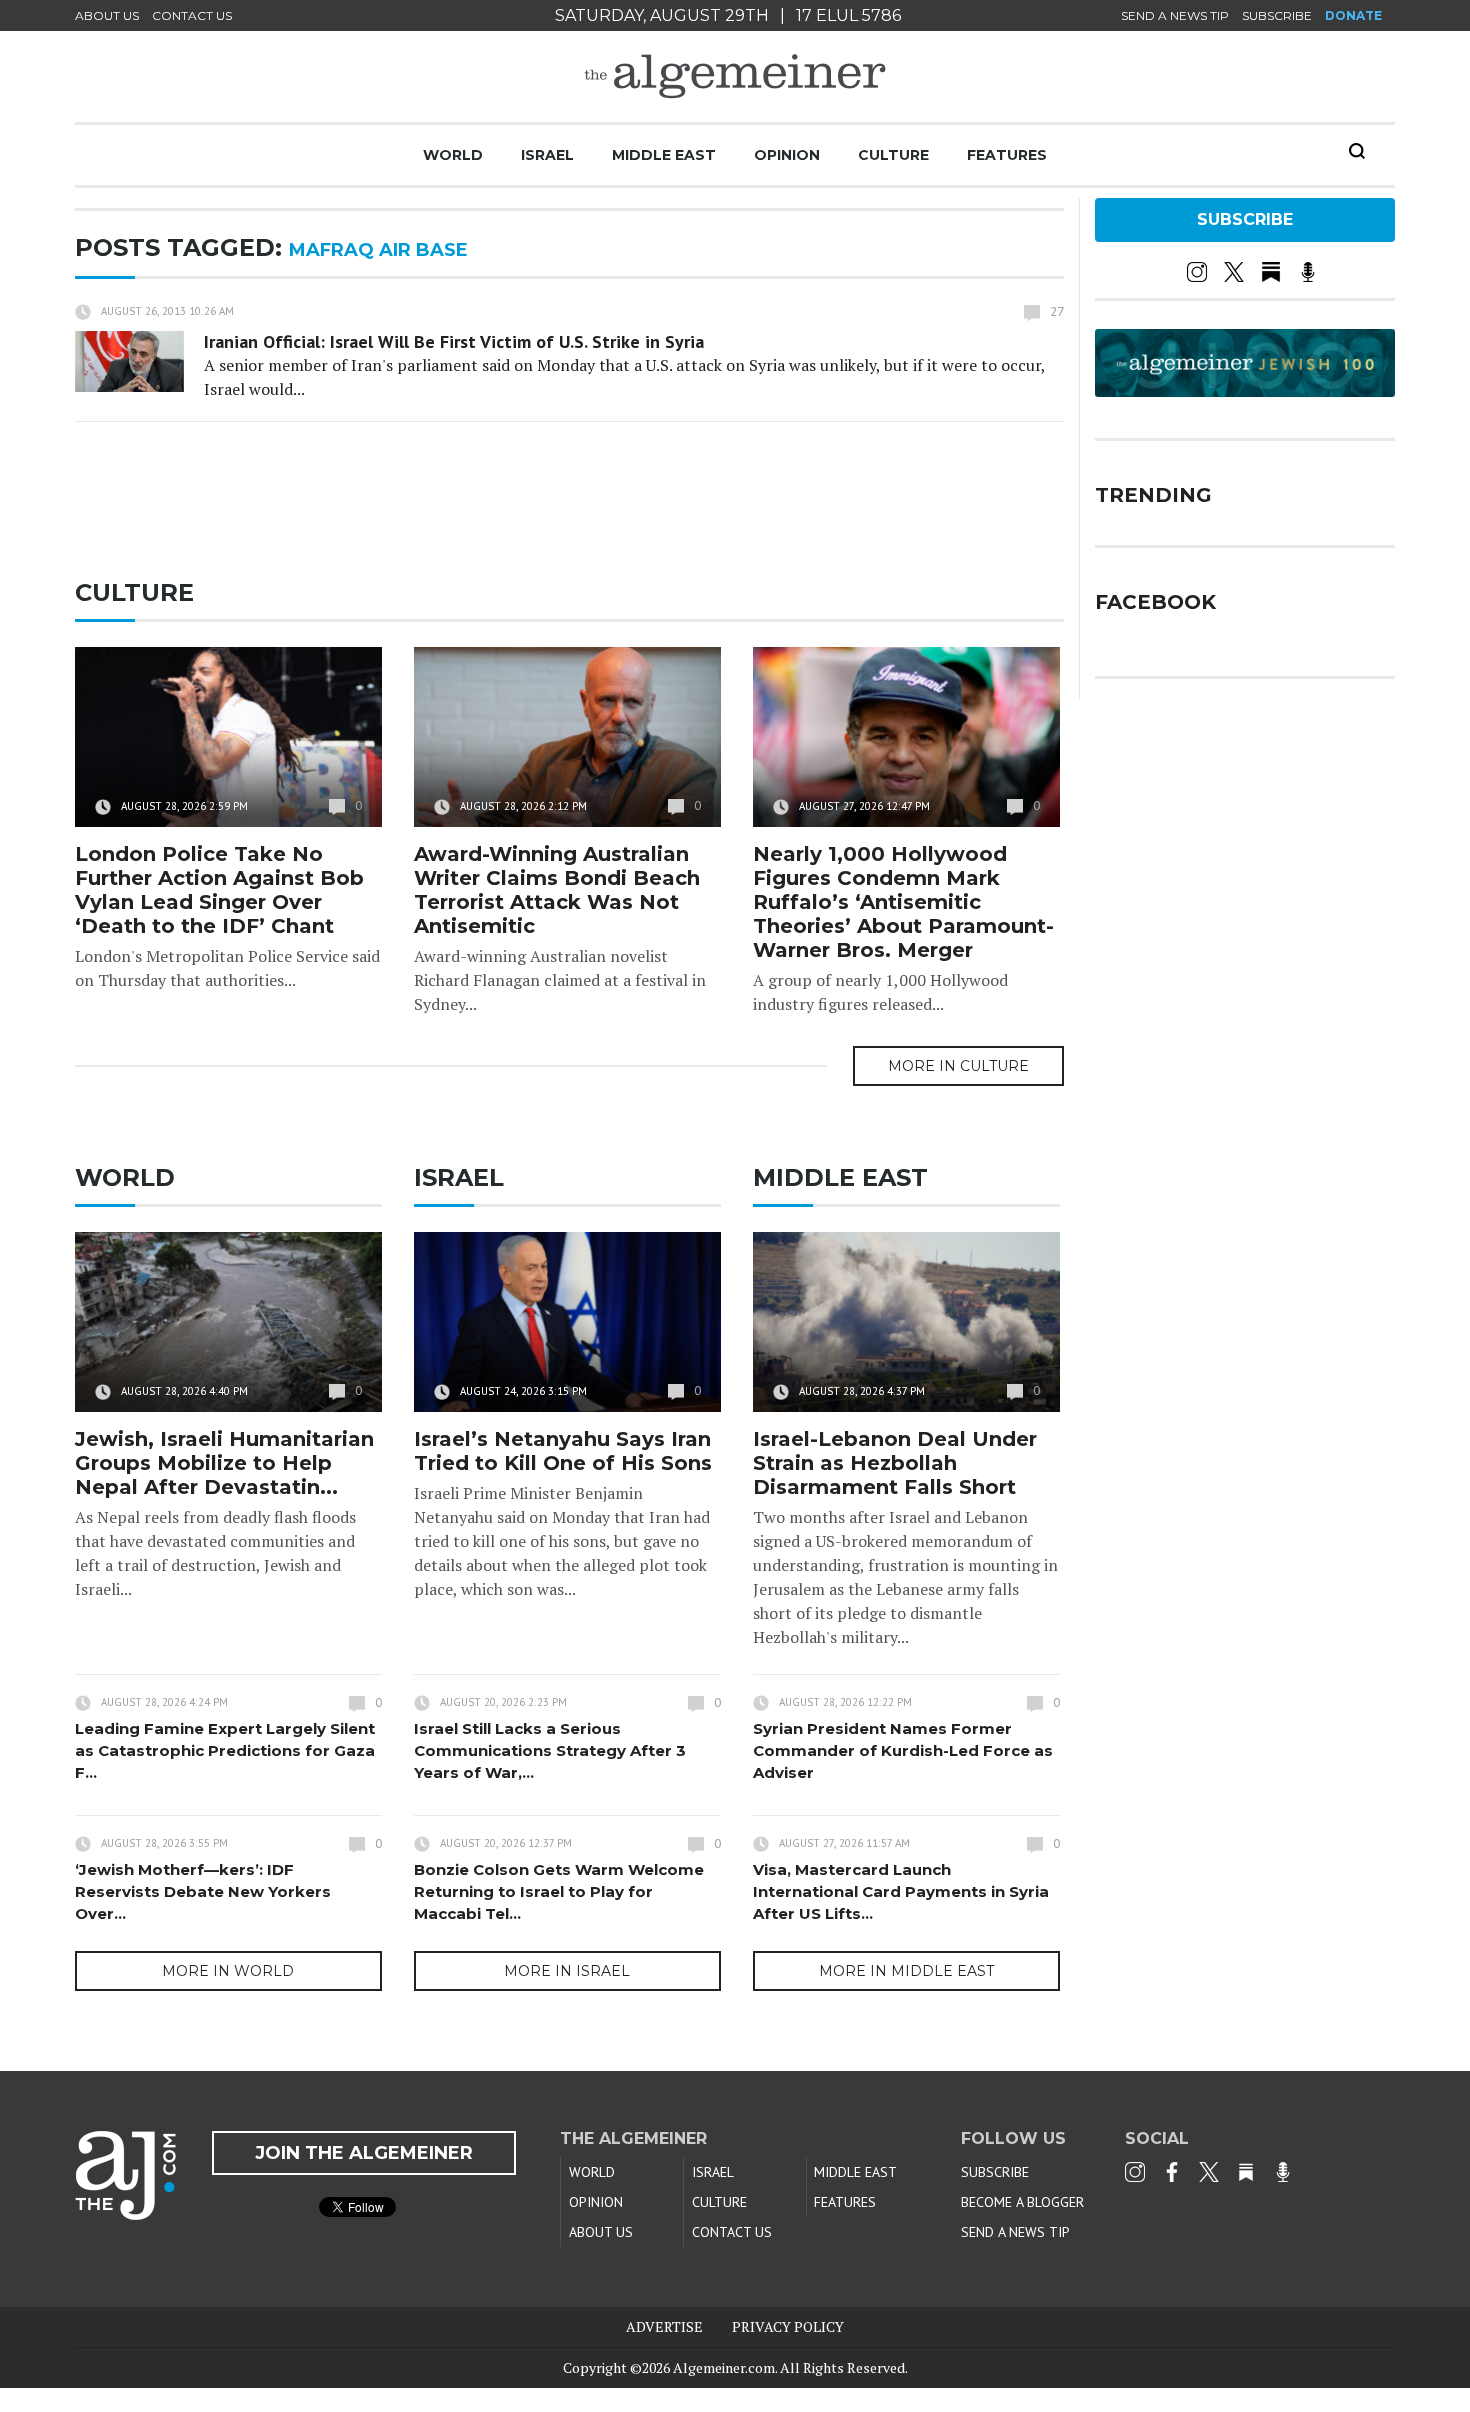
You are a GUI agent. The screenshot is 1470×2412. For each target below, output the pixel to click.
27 (1057, 311)
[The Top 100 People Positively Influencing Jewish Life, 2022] (1245, 390)
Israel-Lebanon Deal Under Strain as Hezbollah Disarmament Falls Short (895, 1463)
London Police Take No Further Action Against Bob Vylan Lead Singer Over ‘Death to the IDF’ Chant (219, 890)
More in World (228, 1971)
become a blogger (1022, 2202)
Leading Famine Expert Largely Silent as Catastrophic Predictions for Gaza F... (225, 1750)
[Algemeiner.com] (735, 76)
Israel (547, 155)
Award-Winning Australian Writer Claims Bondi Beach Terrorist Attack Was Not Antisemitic (557, 890)
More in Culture (958, 1066)
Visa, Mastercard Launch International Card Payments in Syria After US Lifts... (901, 1891)
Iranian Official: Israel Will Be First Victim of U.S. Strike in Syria (454, 341)
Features (1007, 155)
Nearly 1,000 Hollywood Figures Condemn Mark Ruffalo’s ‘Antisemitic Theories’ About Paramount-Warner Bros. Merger (903, 902)
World (453, 155)
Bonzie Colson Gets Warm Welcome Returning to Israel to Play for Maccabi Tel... (559, 1891)
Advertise (664, 2326)
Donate (1353, 15)
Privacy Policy (788, 2326)
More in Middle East (906, 1971)
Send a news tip (1175, 15)
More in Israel (567, 1971)
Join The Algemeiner (364, 2153)
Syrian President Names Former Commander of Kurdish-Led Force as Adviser (903, 1750)
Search (1357, 151)
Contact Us (192, 15)
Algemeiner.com (724, 2367)
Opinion (787, 155)
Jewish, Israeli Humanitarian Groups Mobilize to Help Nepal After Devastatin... (224, 1463)
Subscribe (1277, 15)
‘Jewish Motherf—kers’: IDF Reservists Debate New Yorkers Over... (203, 1891)
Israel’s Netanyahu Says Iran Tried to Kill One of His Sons (563, 1451)
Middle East (664, 155)
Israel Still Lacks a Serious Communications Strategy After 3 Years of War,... (550, 1750)
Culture (893, 155)
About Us (107, 15)
